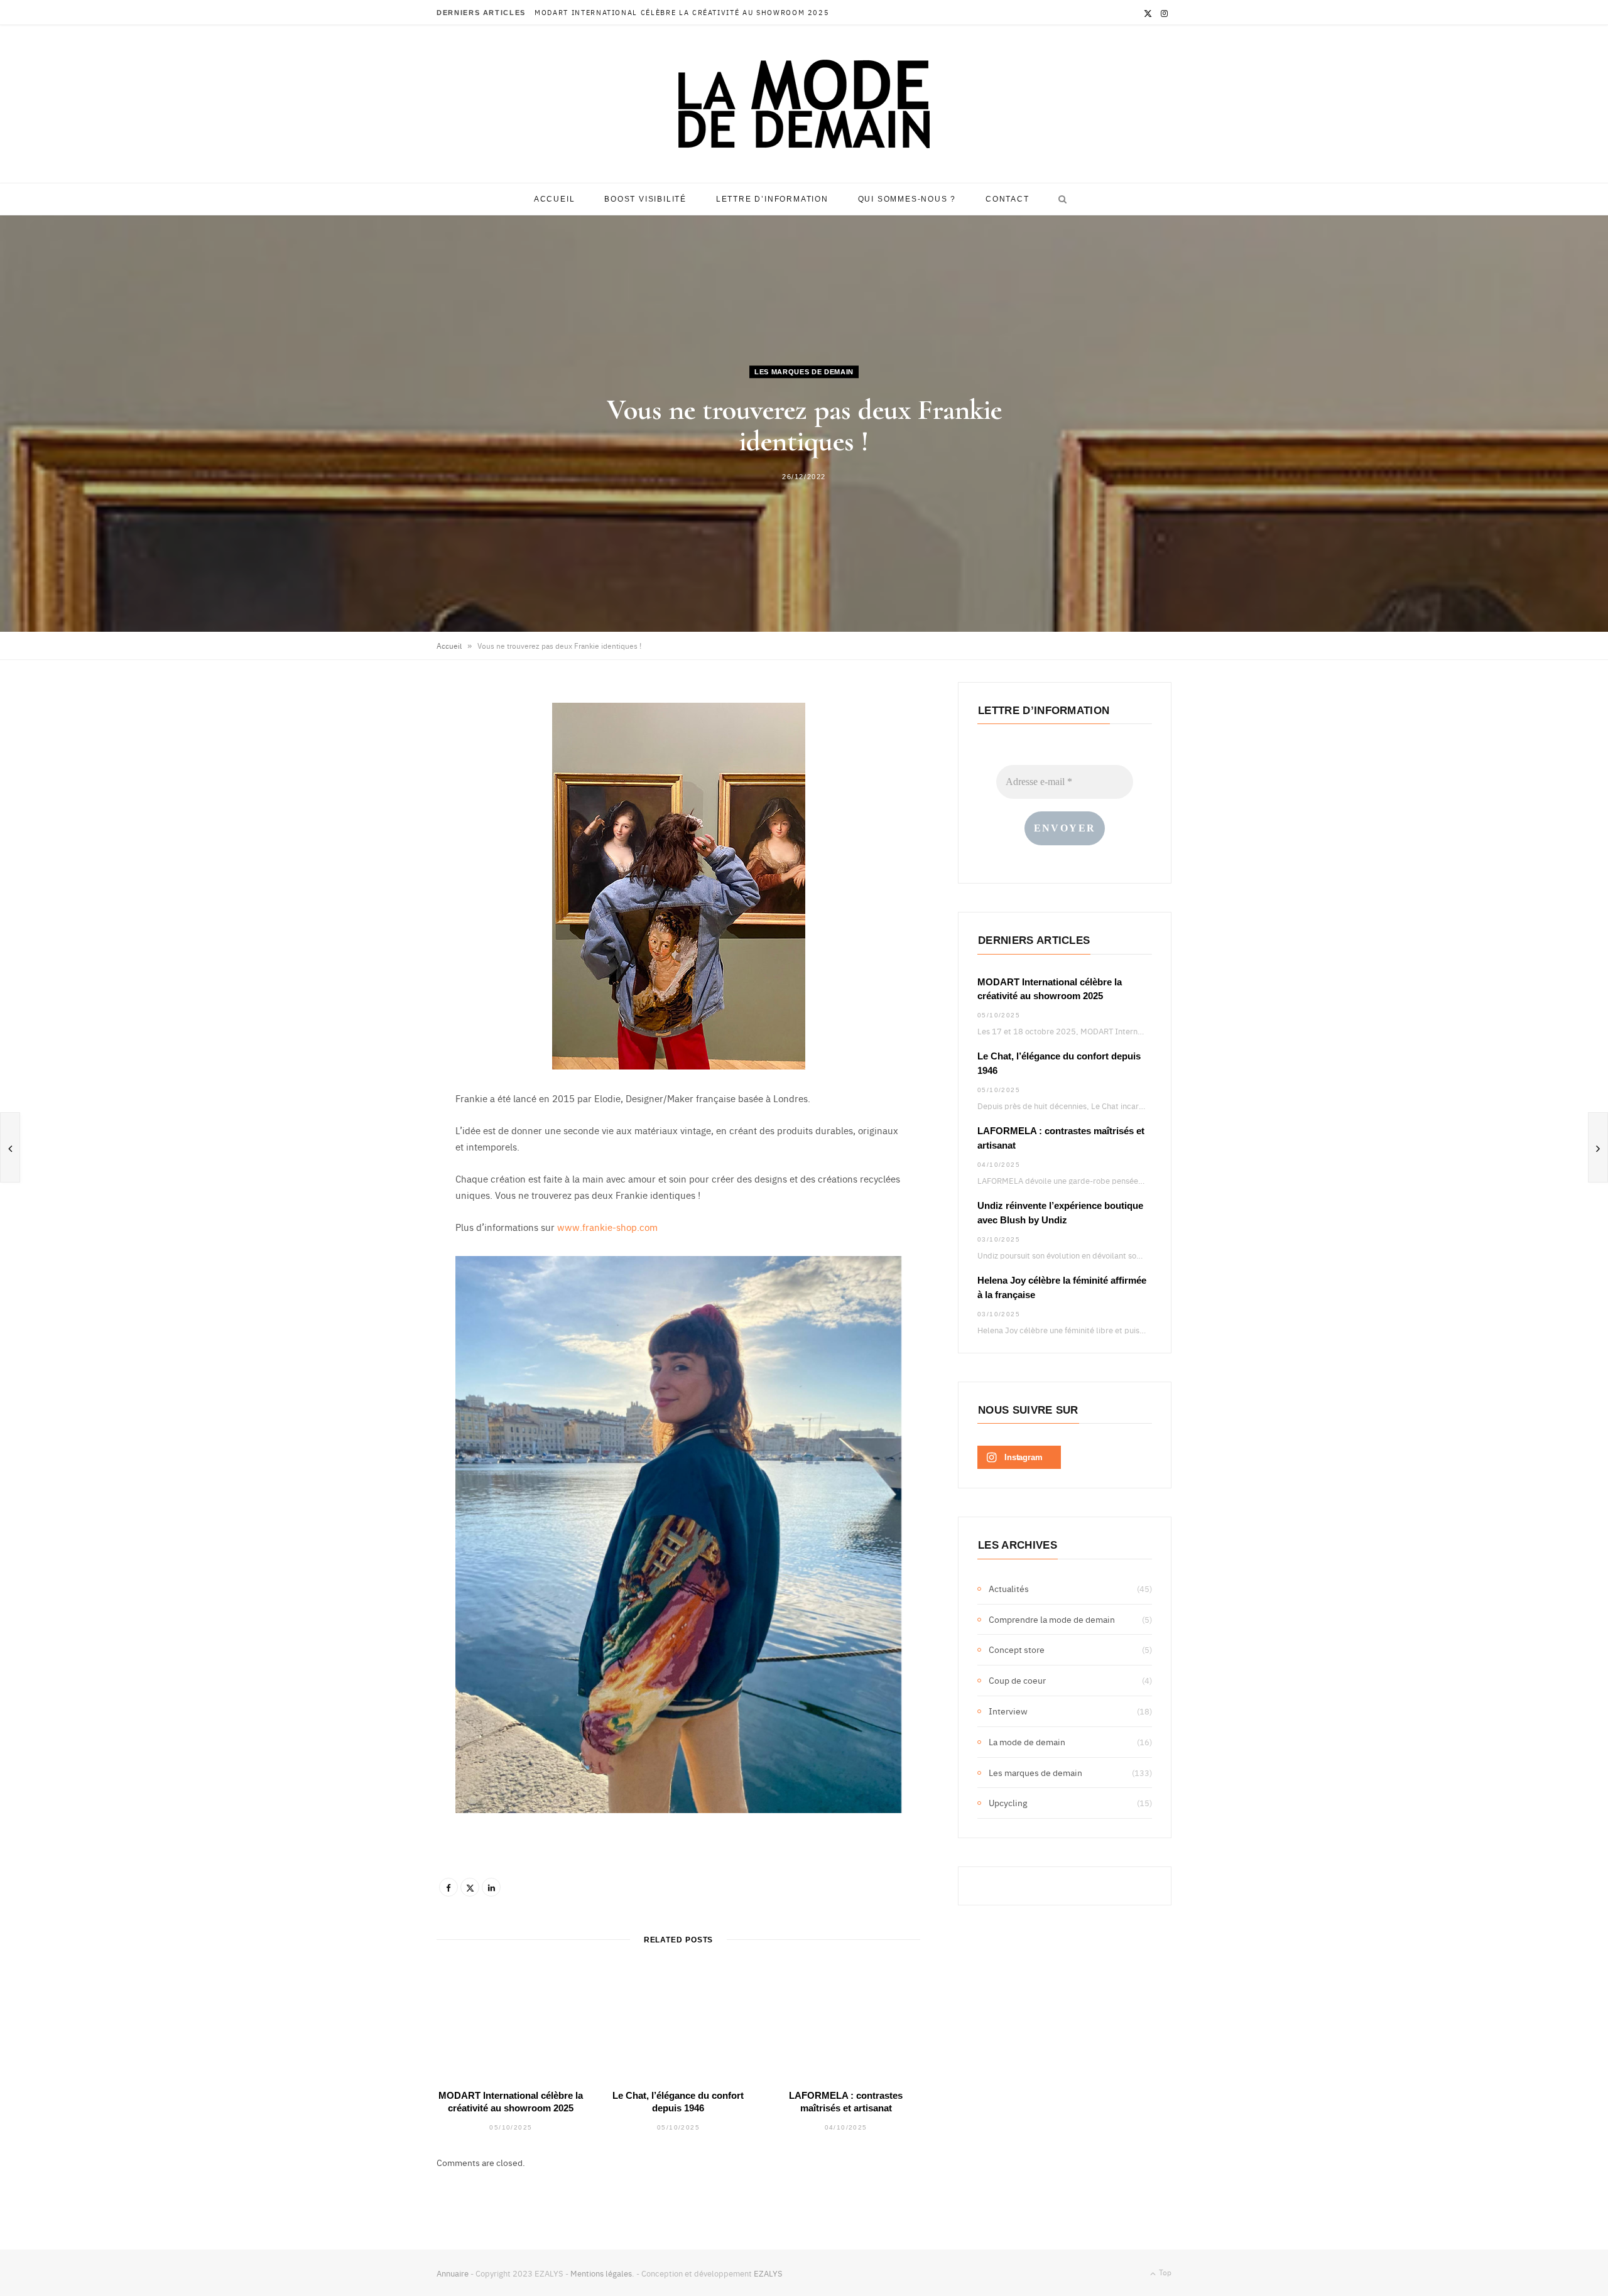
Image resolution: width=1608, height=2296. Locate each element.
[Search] (1060, 199)
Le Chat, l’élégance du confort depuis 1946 (635, 13)
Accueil (555, 199)
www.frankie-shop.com (607, 1227)
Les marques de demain (804, 372)
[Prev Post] (10, 1147)
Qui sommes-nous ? (907, 199)
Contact (1008, 199)
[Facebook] (448, 1887)
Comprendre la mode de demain (1052, 1619)
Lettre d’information (772, 199)
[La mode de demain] (804, 104)
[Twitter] (470, 1887)
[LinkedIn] (491, 1887)
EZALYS (768, 2273)
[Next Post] (1598, 1147)
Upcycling (1008, 1802)
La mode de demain (1027, 1741)
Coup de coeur (1017, 1680)
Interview (1008, 1711)
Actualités (1009, 1588)
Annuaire (453, 2273)
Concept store (1017, 1649)
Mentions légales (601, 2273)
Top (1164, 2272)
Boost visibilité (645, 199)
